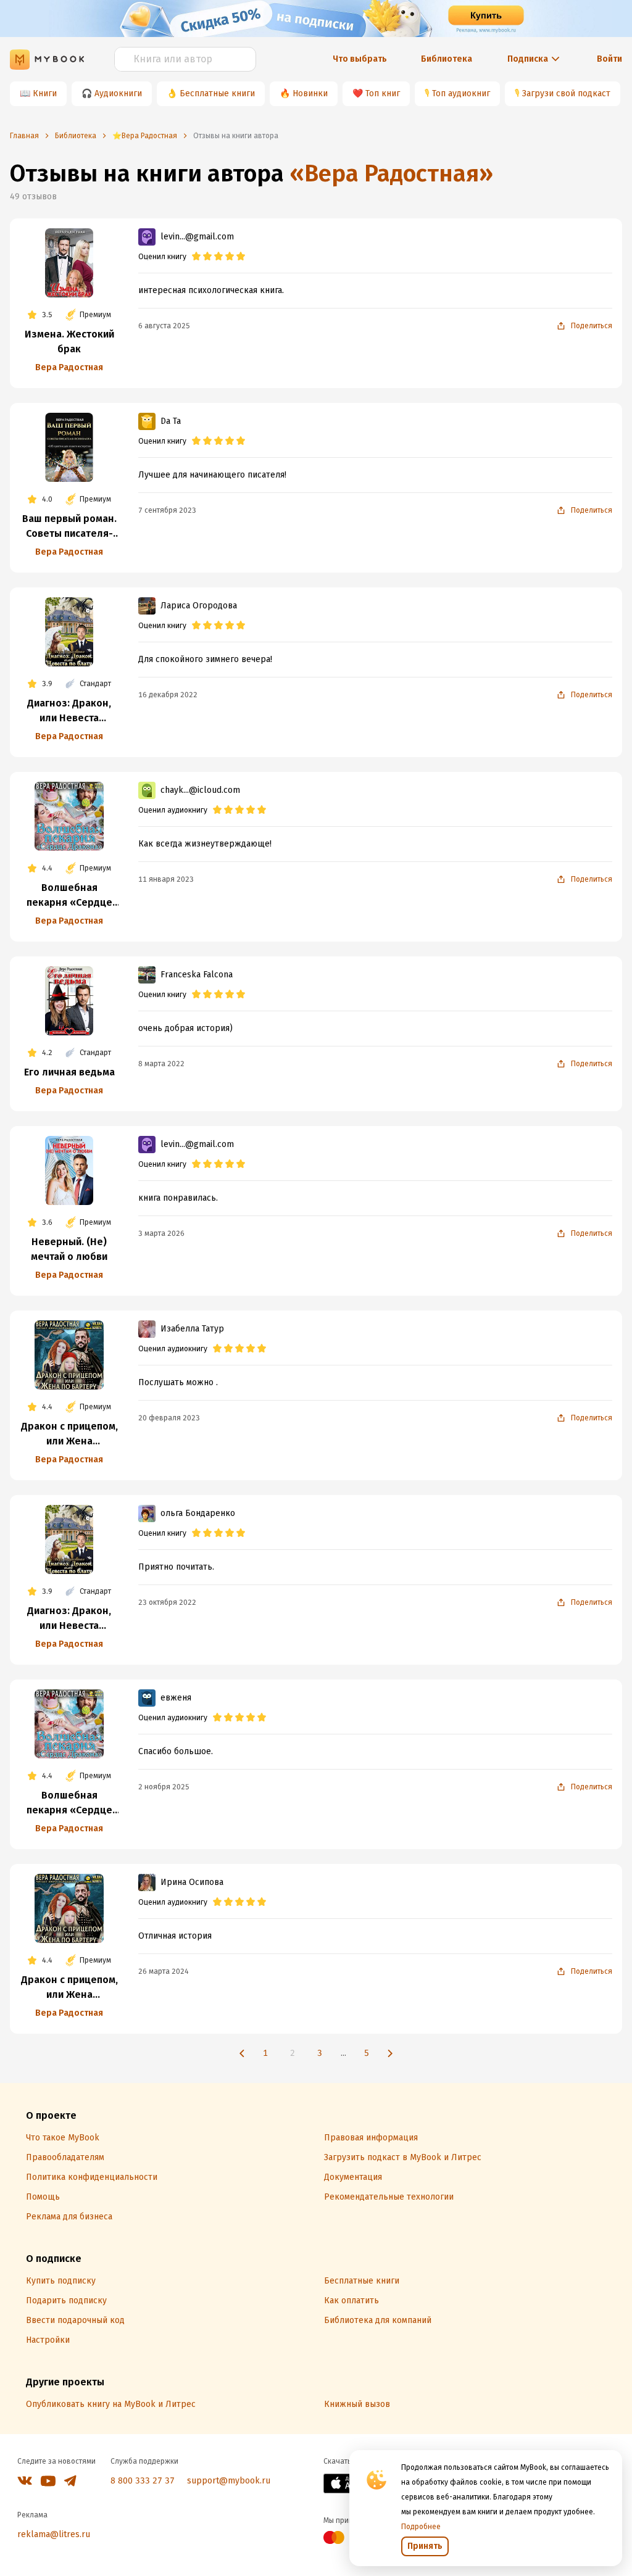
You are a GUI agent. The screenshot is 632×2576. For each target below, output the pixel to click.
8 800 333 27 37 (143, 2481)
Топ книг (383, 93)
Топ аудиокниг (461, 93)
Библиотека (447, 59)
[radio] (196, 257)
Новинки (310, 93)
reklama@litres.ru (54, 2534)
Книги (45, 93)
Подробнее (421, 2527)
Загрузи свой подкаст (566, 93)
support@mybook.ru (229, 2481)
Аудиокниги (118, 93)
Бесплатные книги (217, 93)
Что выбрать (360, 59)
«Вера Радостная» (391, 173)
